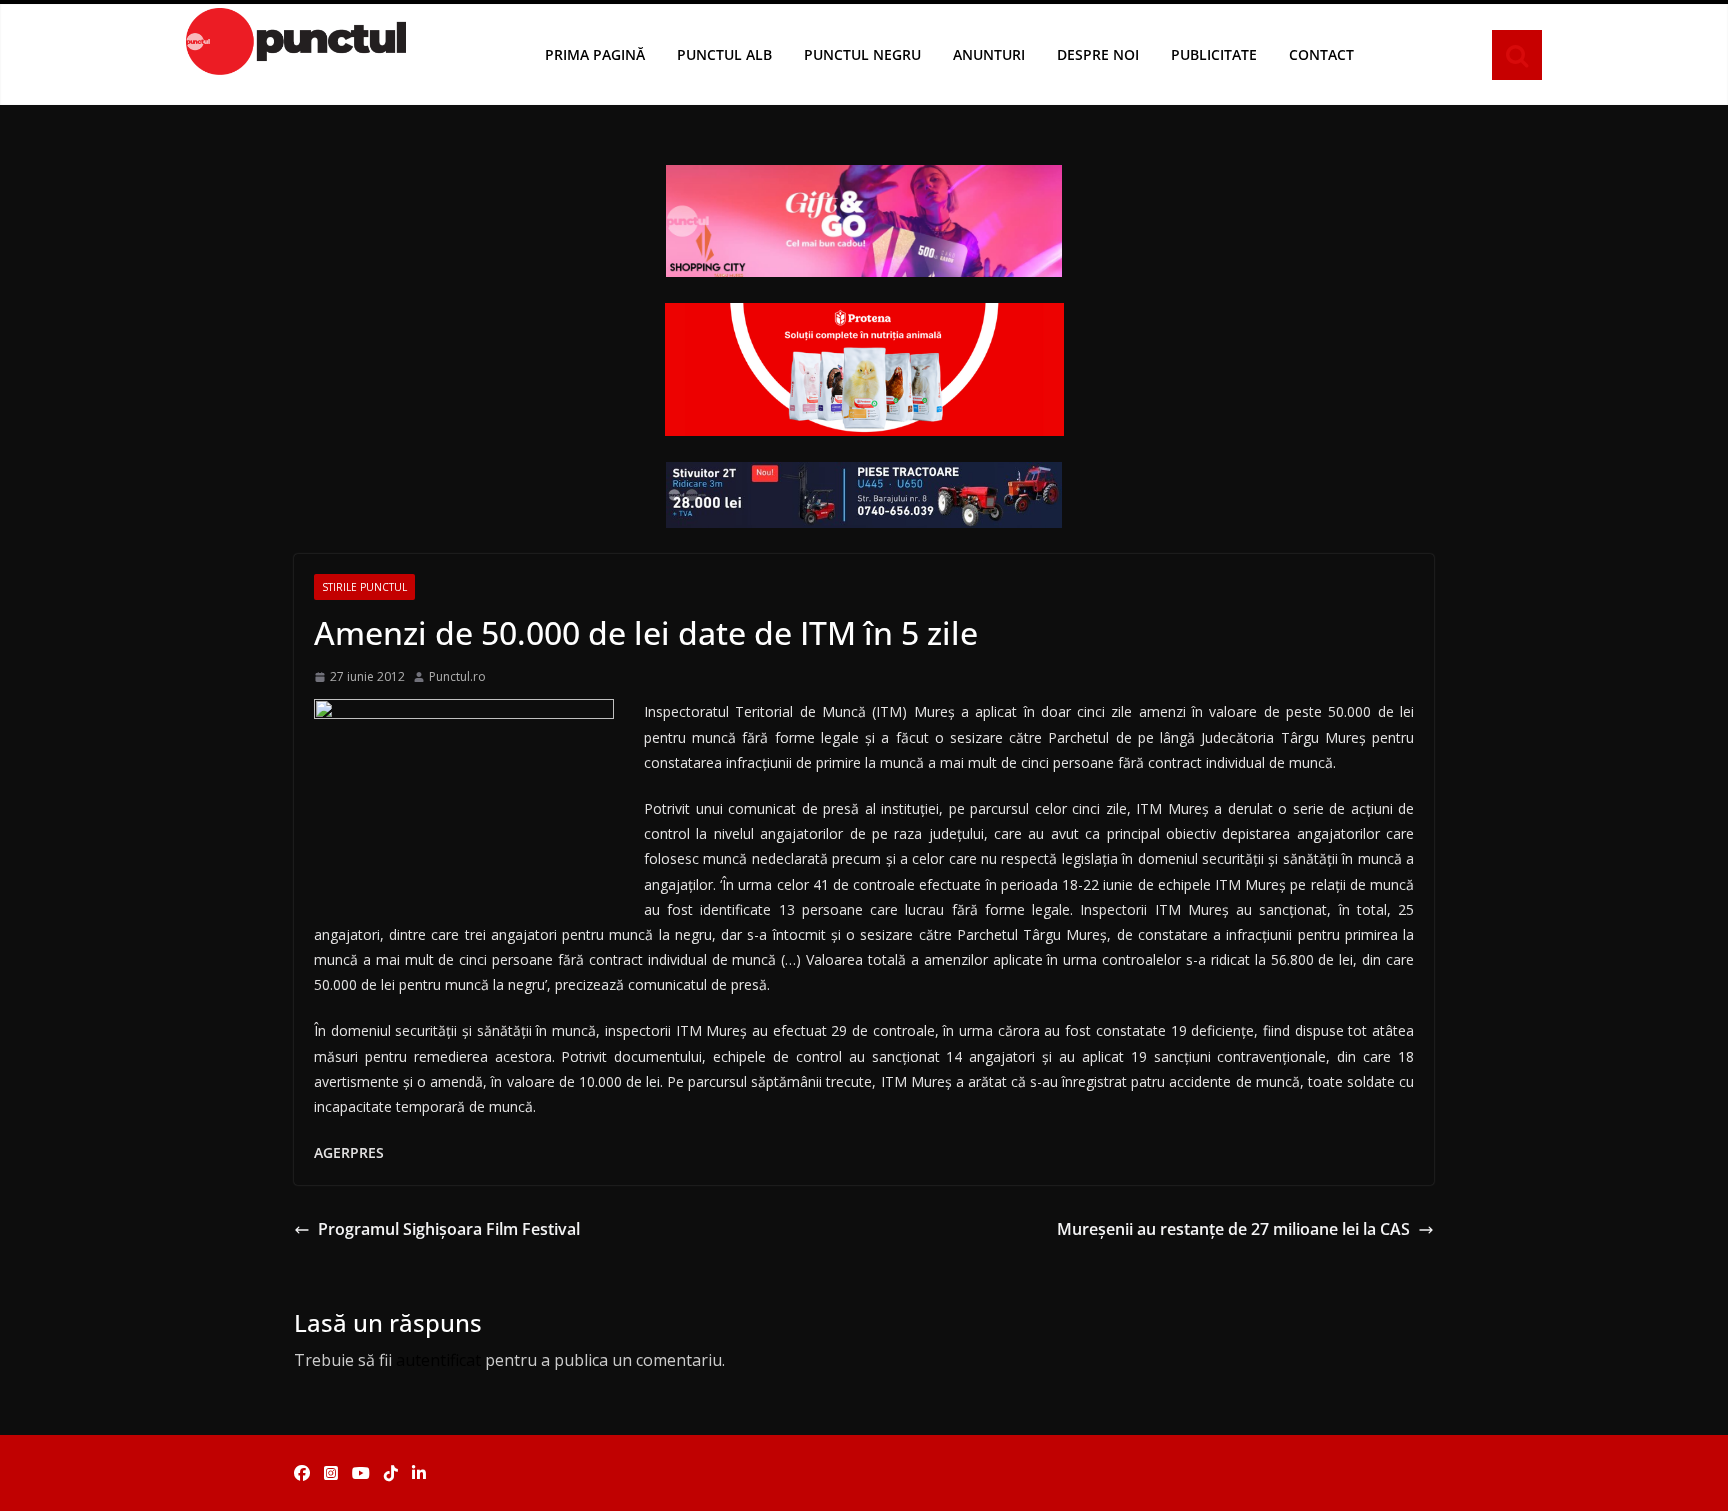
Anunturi (989, 54)
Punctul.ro (457, 676)
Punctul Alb (724, 54)
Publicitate (1214, 54)
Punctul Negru (862, 54)
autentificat (438, 1360)
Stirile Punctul (364, 587)
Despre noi (1098, 54)
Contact (1321, 54)
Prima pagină (595, 54)
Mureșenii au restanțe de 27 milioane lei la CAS (1233, 1229)
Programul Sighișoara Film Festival (449, 1229)
